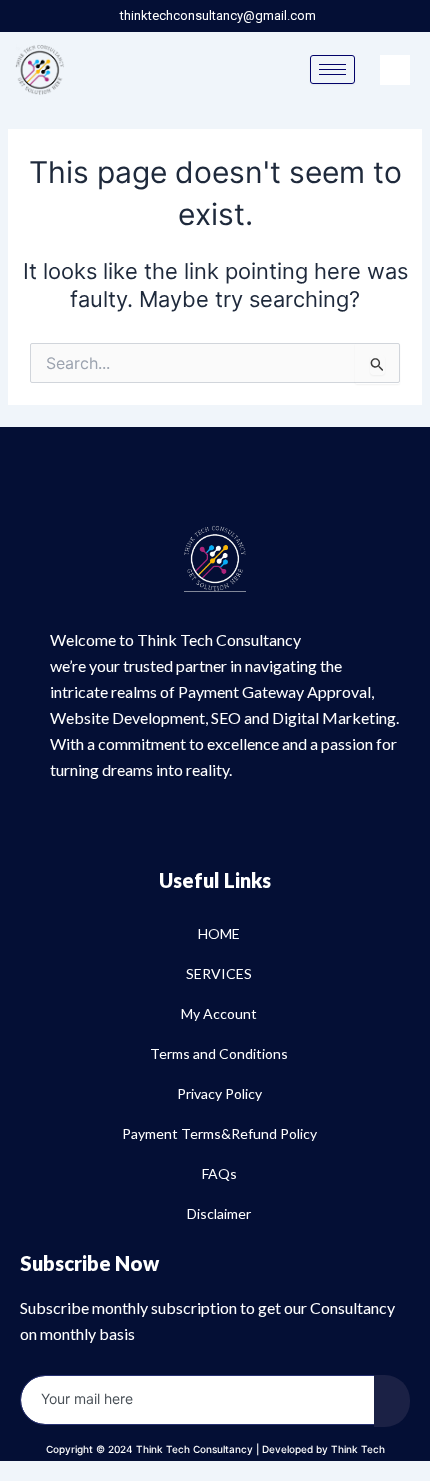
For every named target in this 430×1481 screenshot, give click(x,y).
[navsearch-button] (395, 70)
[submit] (392, 1401)
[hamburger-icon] (332, 69)
